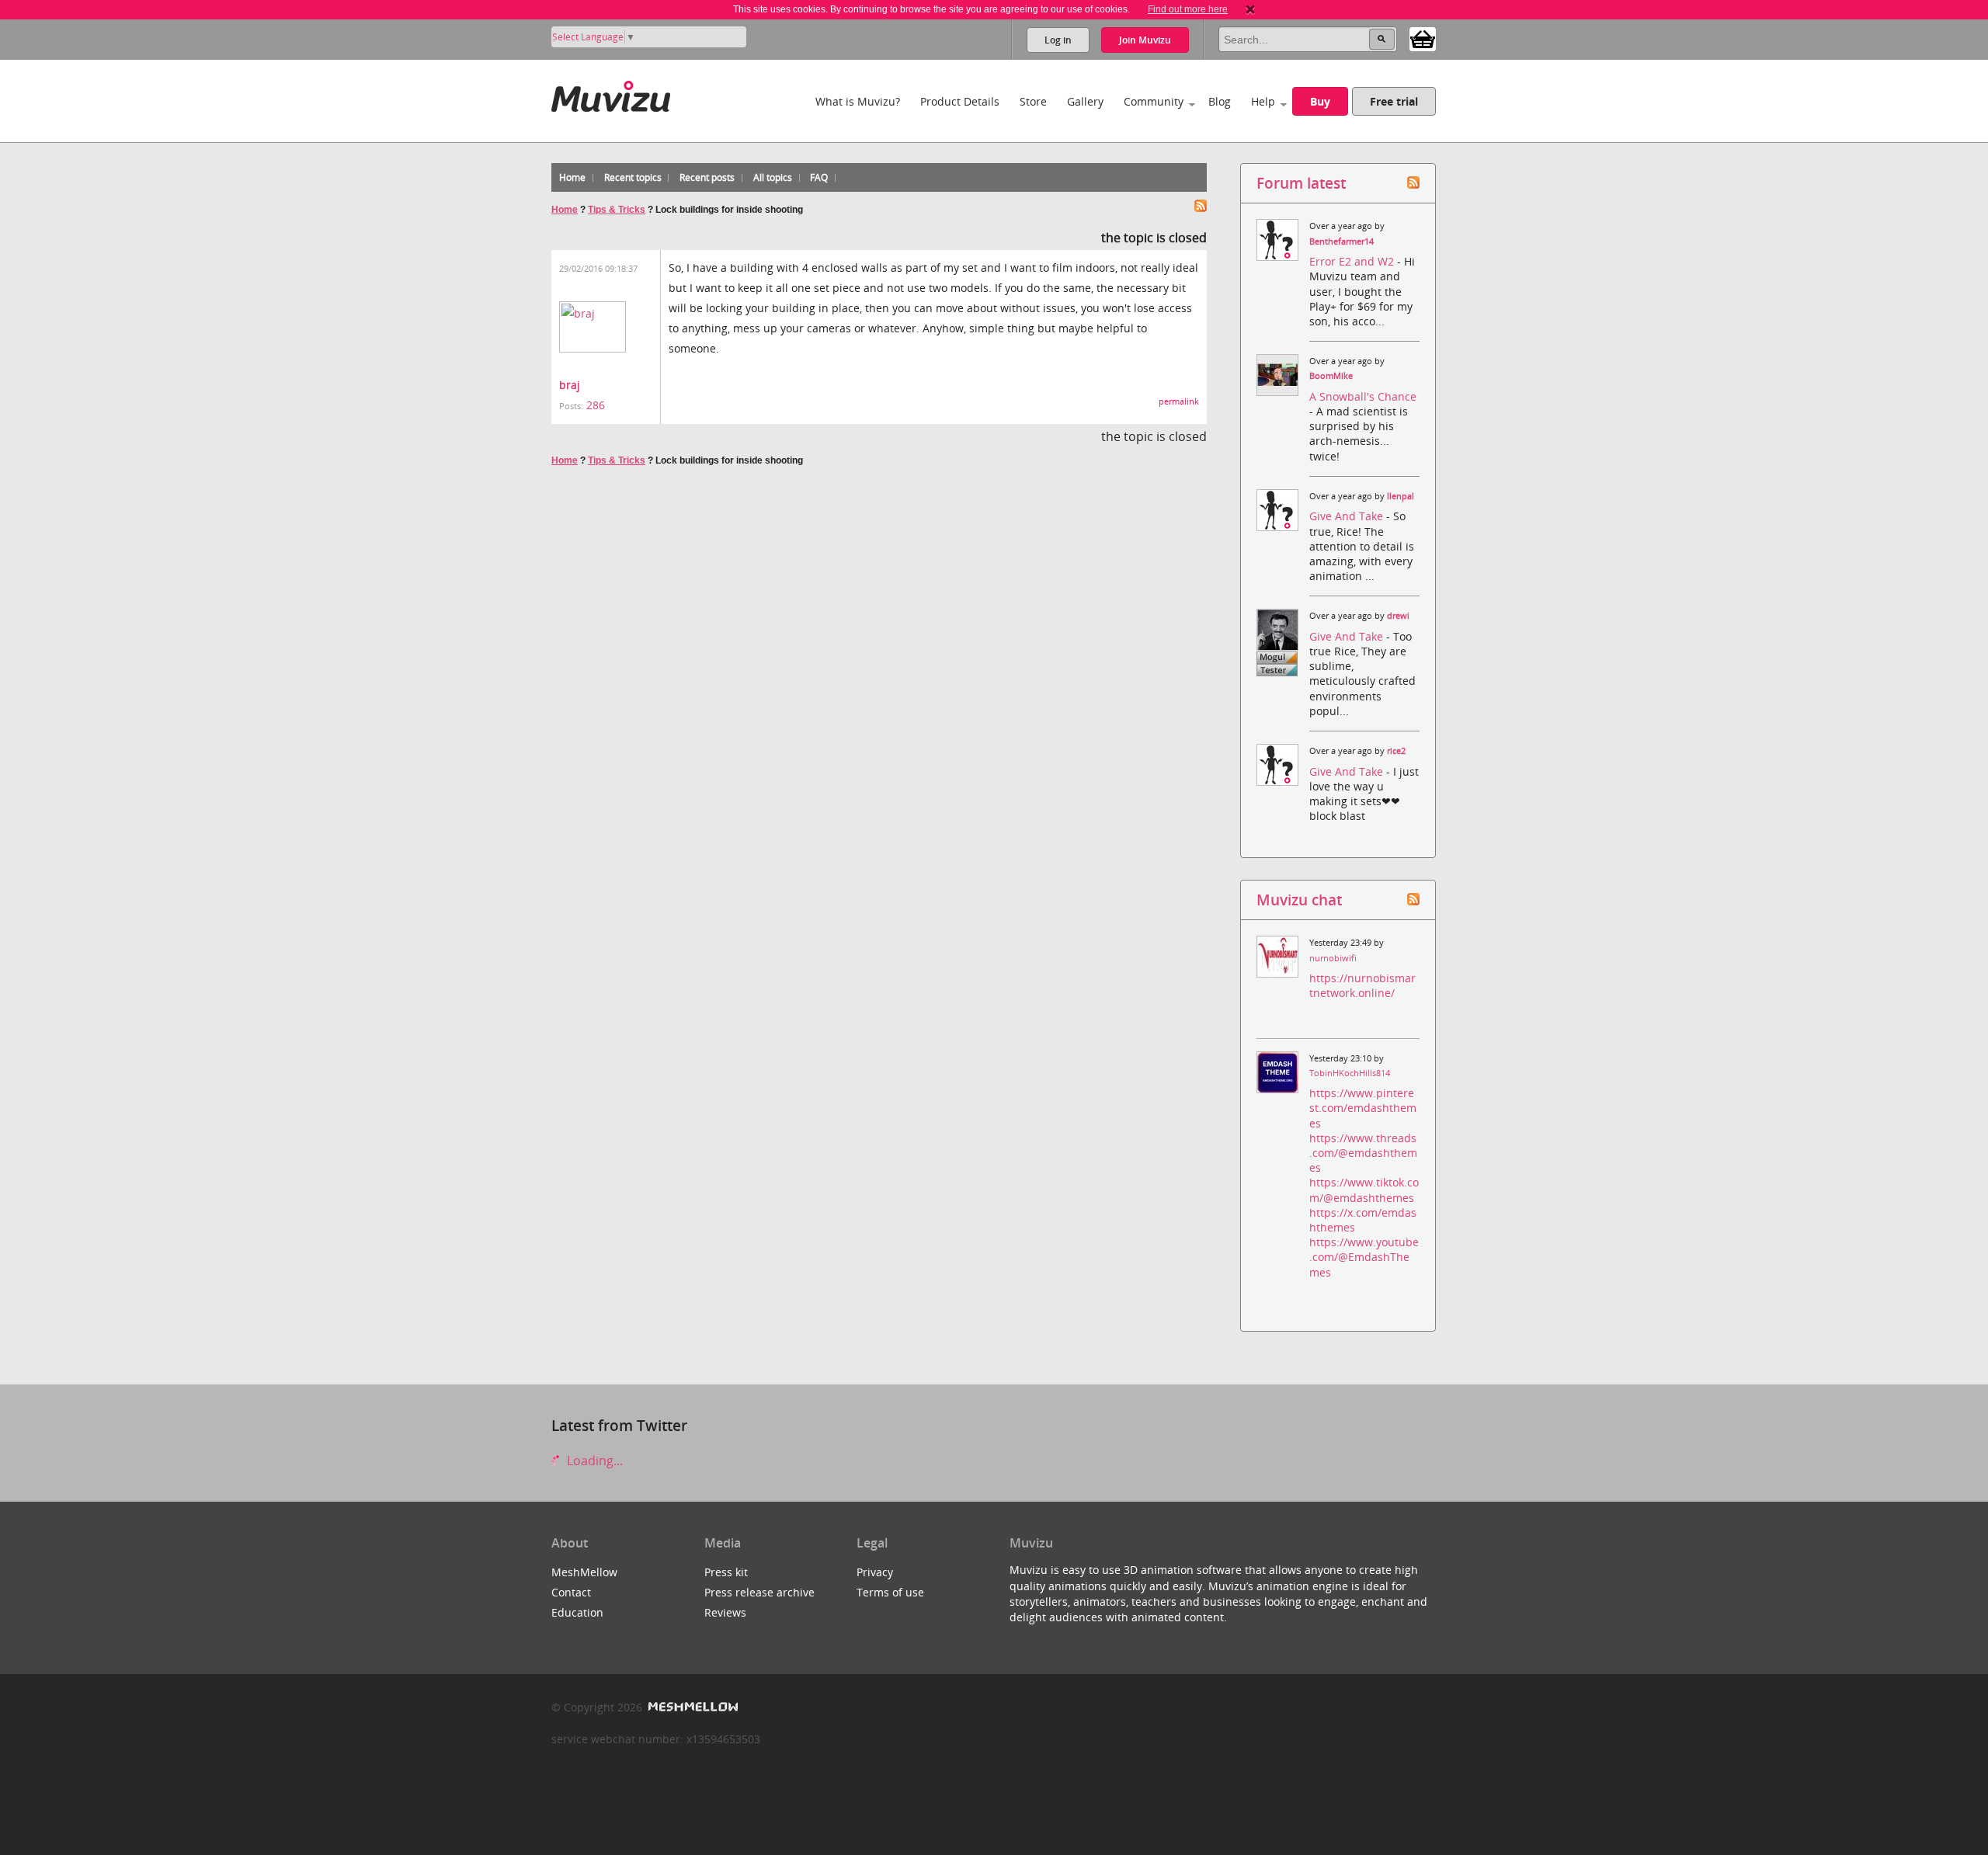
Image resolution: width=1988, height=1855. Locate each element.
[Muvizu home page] (611, 94)
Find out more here (1188, 9)
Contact (571, 1592)
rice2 (1396, 751)
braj (570, 385)
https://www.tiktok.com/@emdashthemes (1364, 1190)
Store (1033, 101)
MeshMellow (584, 1572)
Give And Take (1348, 516)
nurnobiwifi (1333, 958)
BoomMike (1331, 376)
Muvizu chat (1299, 900)
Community (1154, 101)
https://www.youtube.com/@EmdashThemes (1364, 1257)
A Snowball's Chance (1363, 396)
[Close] (1250, 9)
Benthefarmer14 (1342, 241)
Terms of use (890, 1592)
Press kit (726, 1572)
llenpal (1401, 496)
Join (1145, 40)
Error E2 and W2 (1353, 261)
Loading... (593, 1461)
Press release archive (759, 1592)
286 (596, 405)
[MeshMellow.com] (692, 1707)
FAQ (819, 177)
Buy (1320, 101)
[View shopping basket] (1423, 38)
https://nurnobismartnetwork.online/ (1362, 985)
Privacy (875, 1572)
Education (577, 1612)
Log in (1058, 40)
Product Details (960, 101)
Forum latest (1301, 183)
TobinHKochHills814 (1350, 1073)
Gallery (1085, 101)
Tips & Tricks (617, 210)
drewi (1398, 616)
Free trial (1394, 101)
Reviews (725, 1612)
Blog (1220, 101)
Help (1263, 101)
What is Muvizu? (858, 101)
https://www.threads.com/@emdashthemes (1363, 1153)
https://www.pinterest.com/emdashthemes (1363, 1108)
